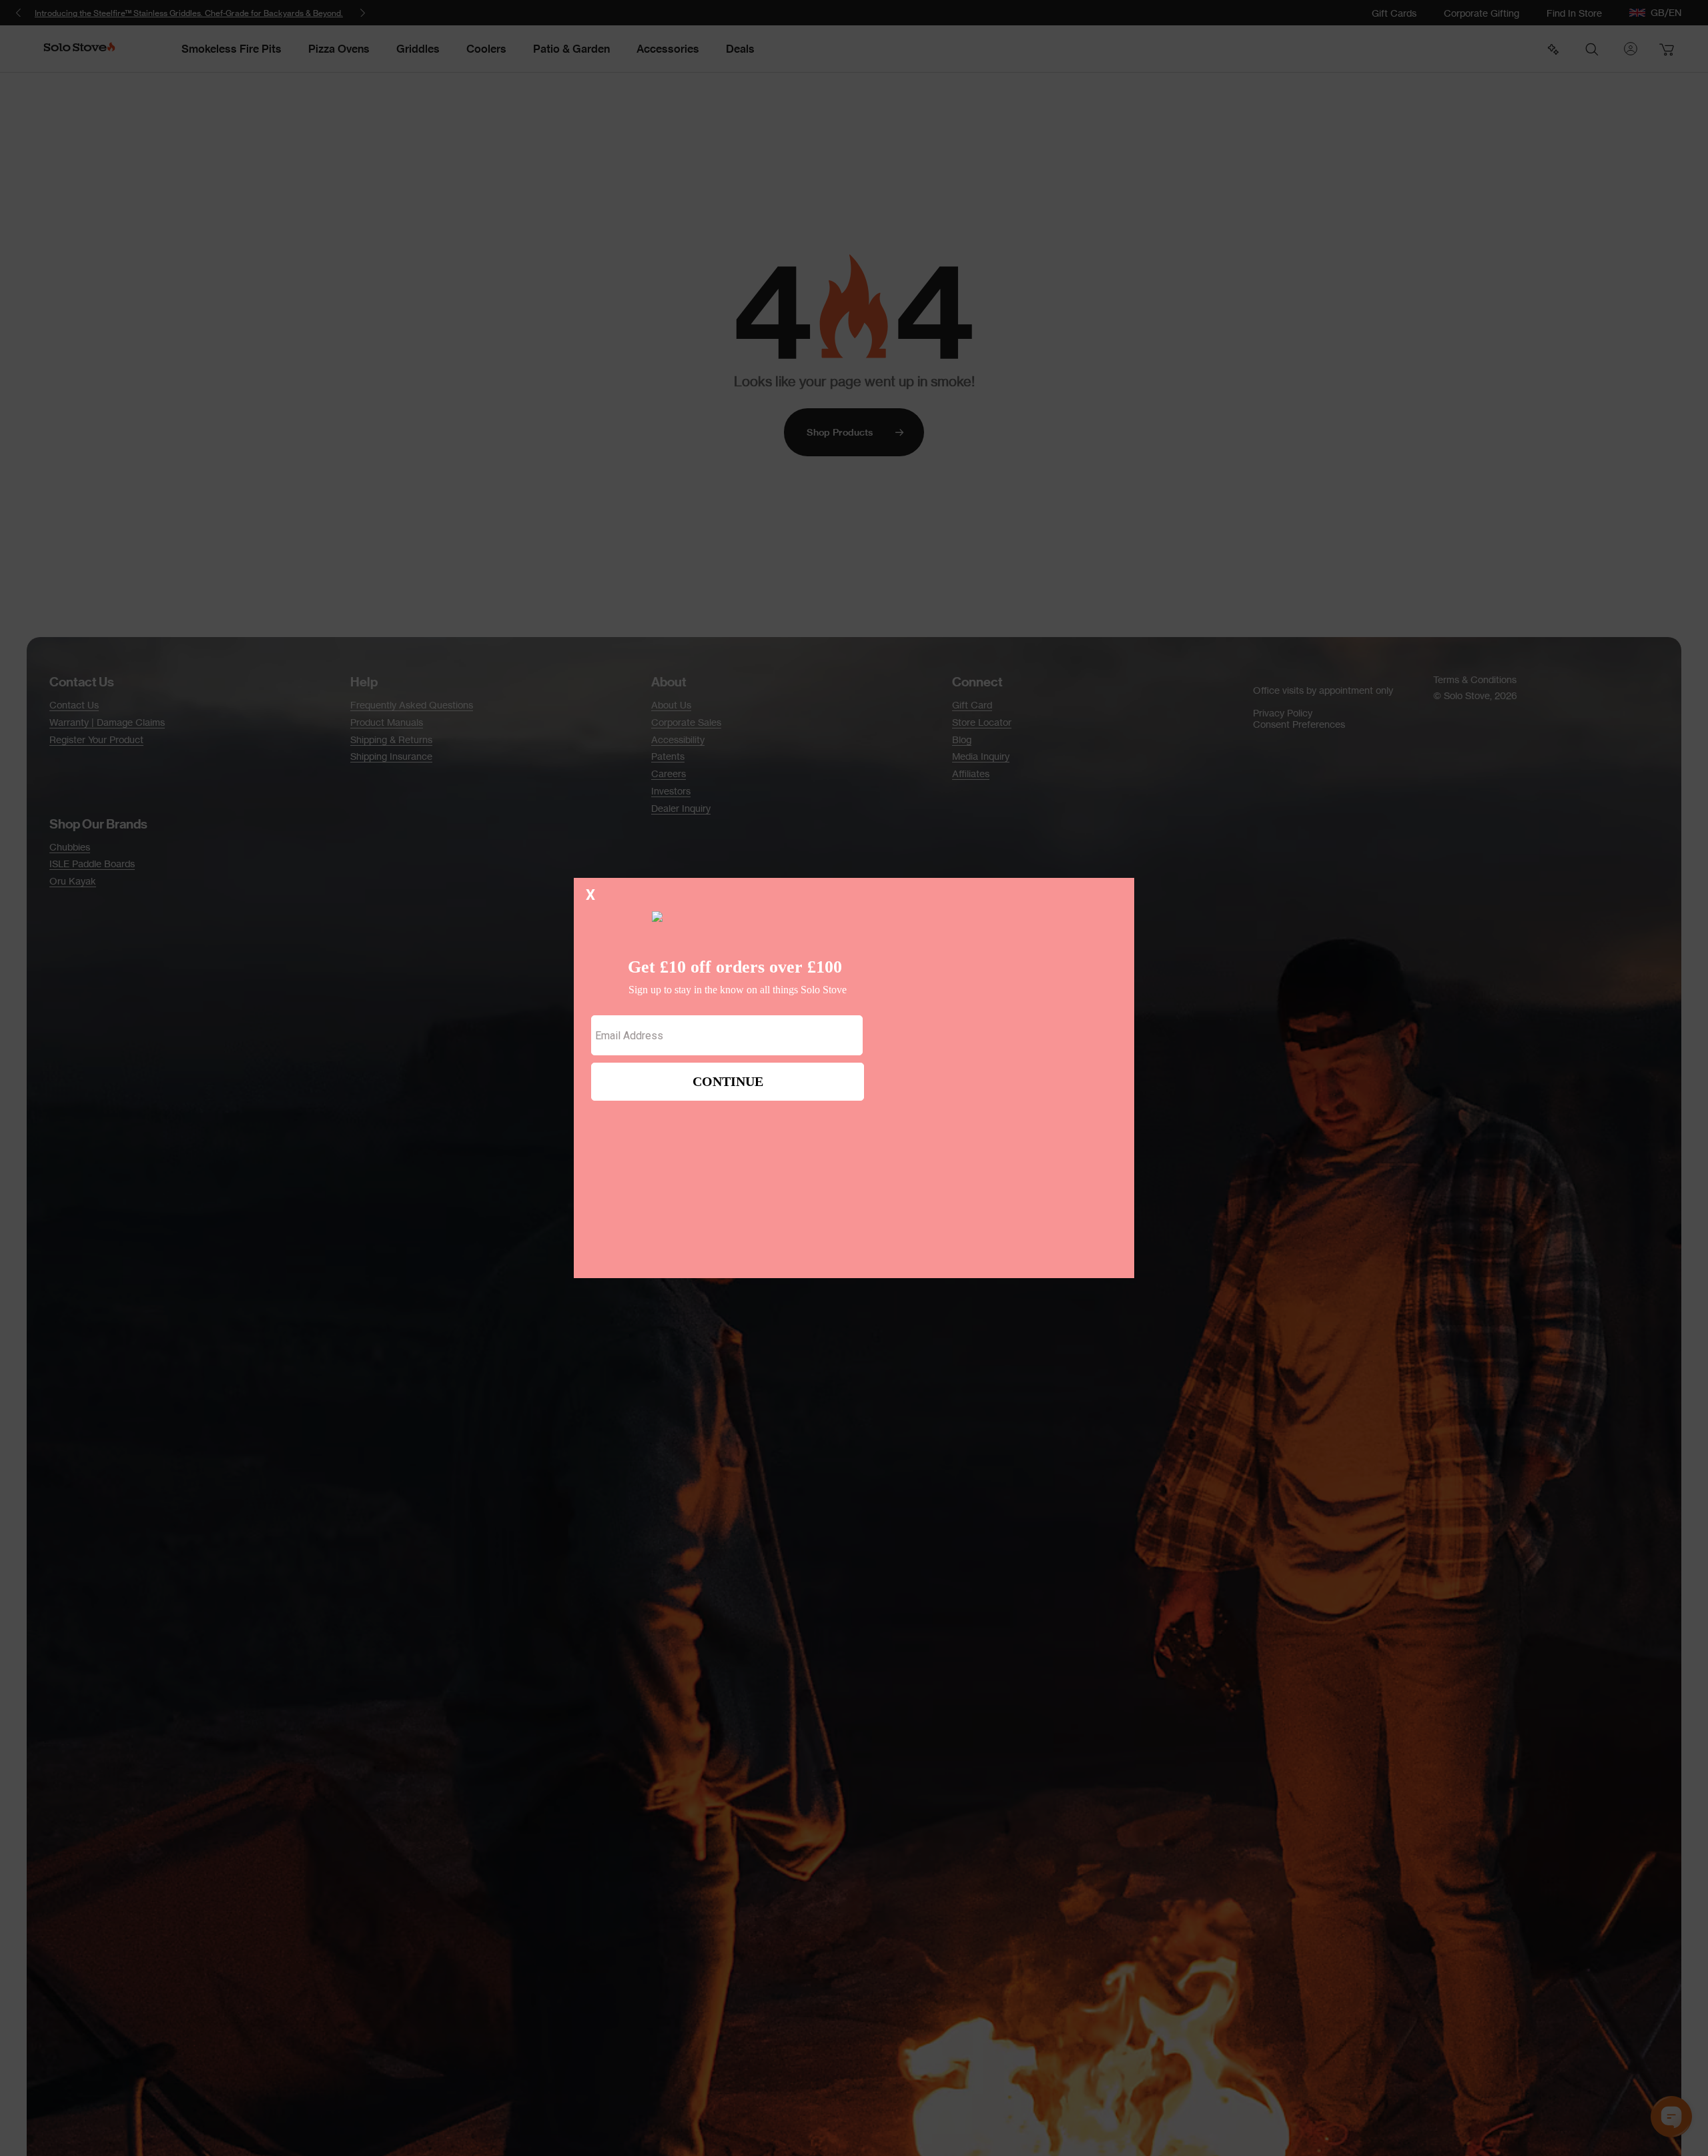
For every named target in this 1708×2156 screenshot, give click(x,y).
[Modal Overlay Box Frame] (854, 1078)
